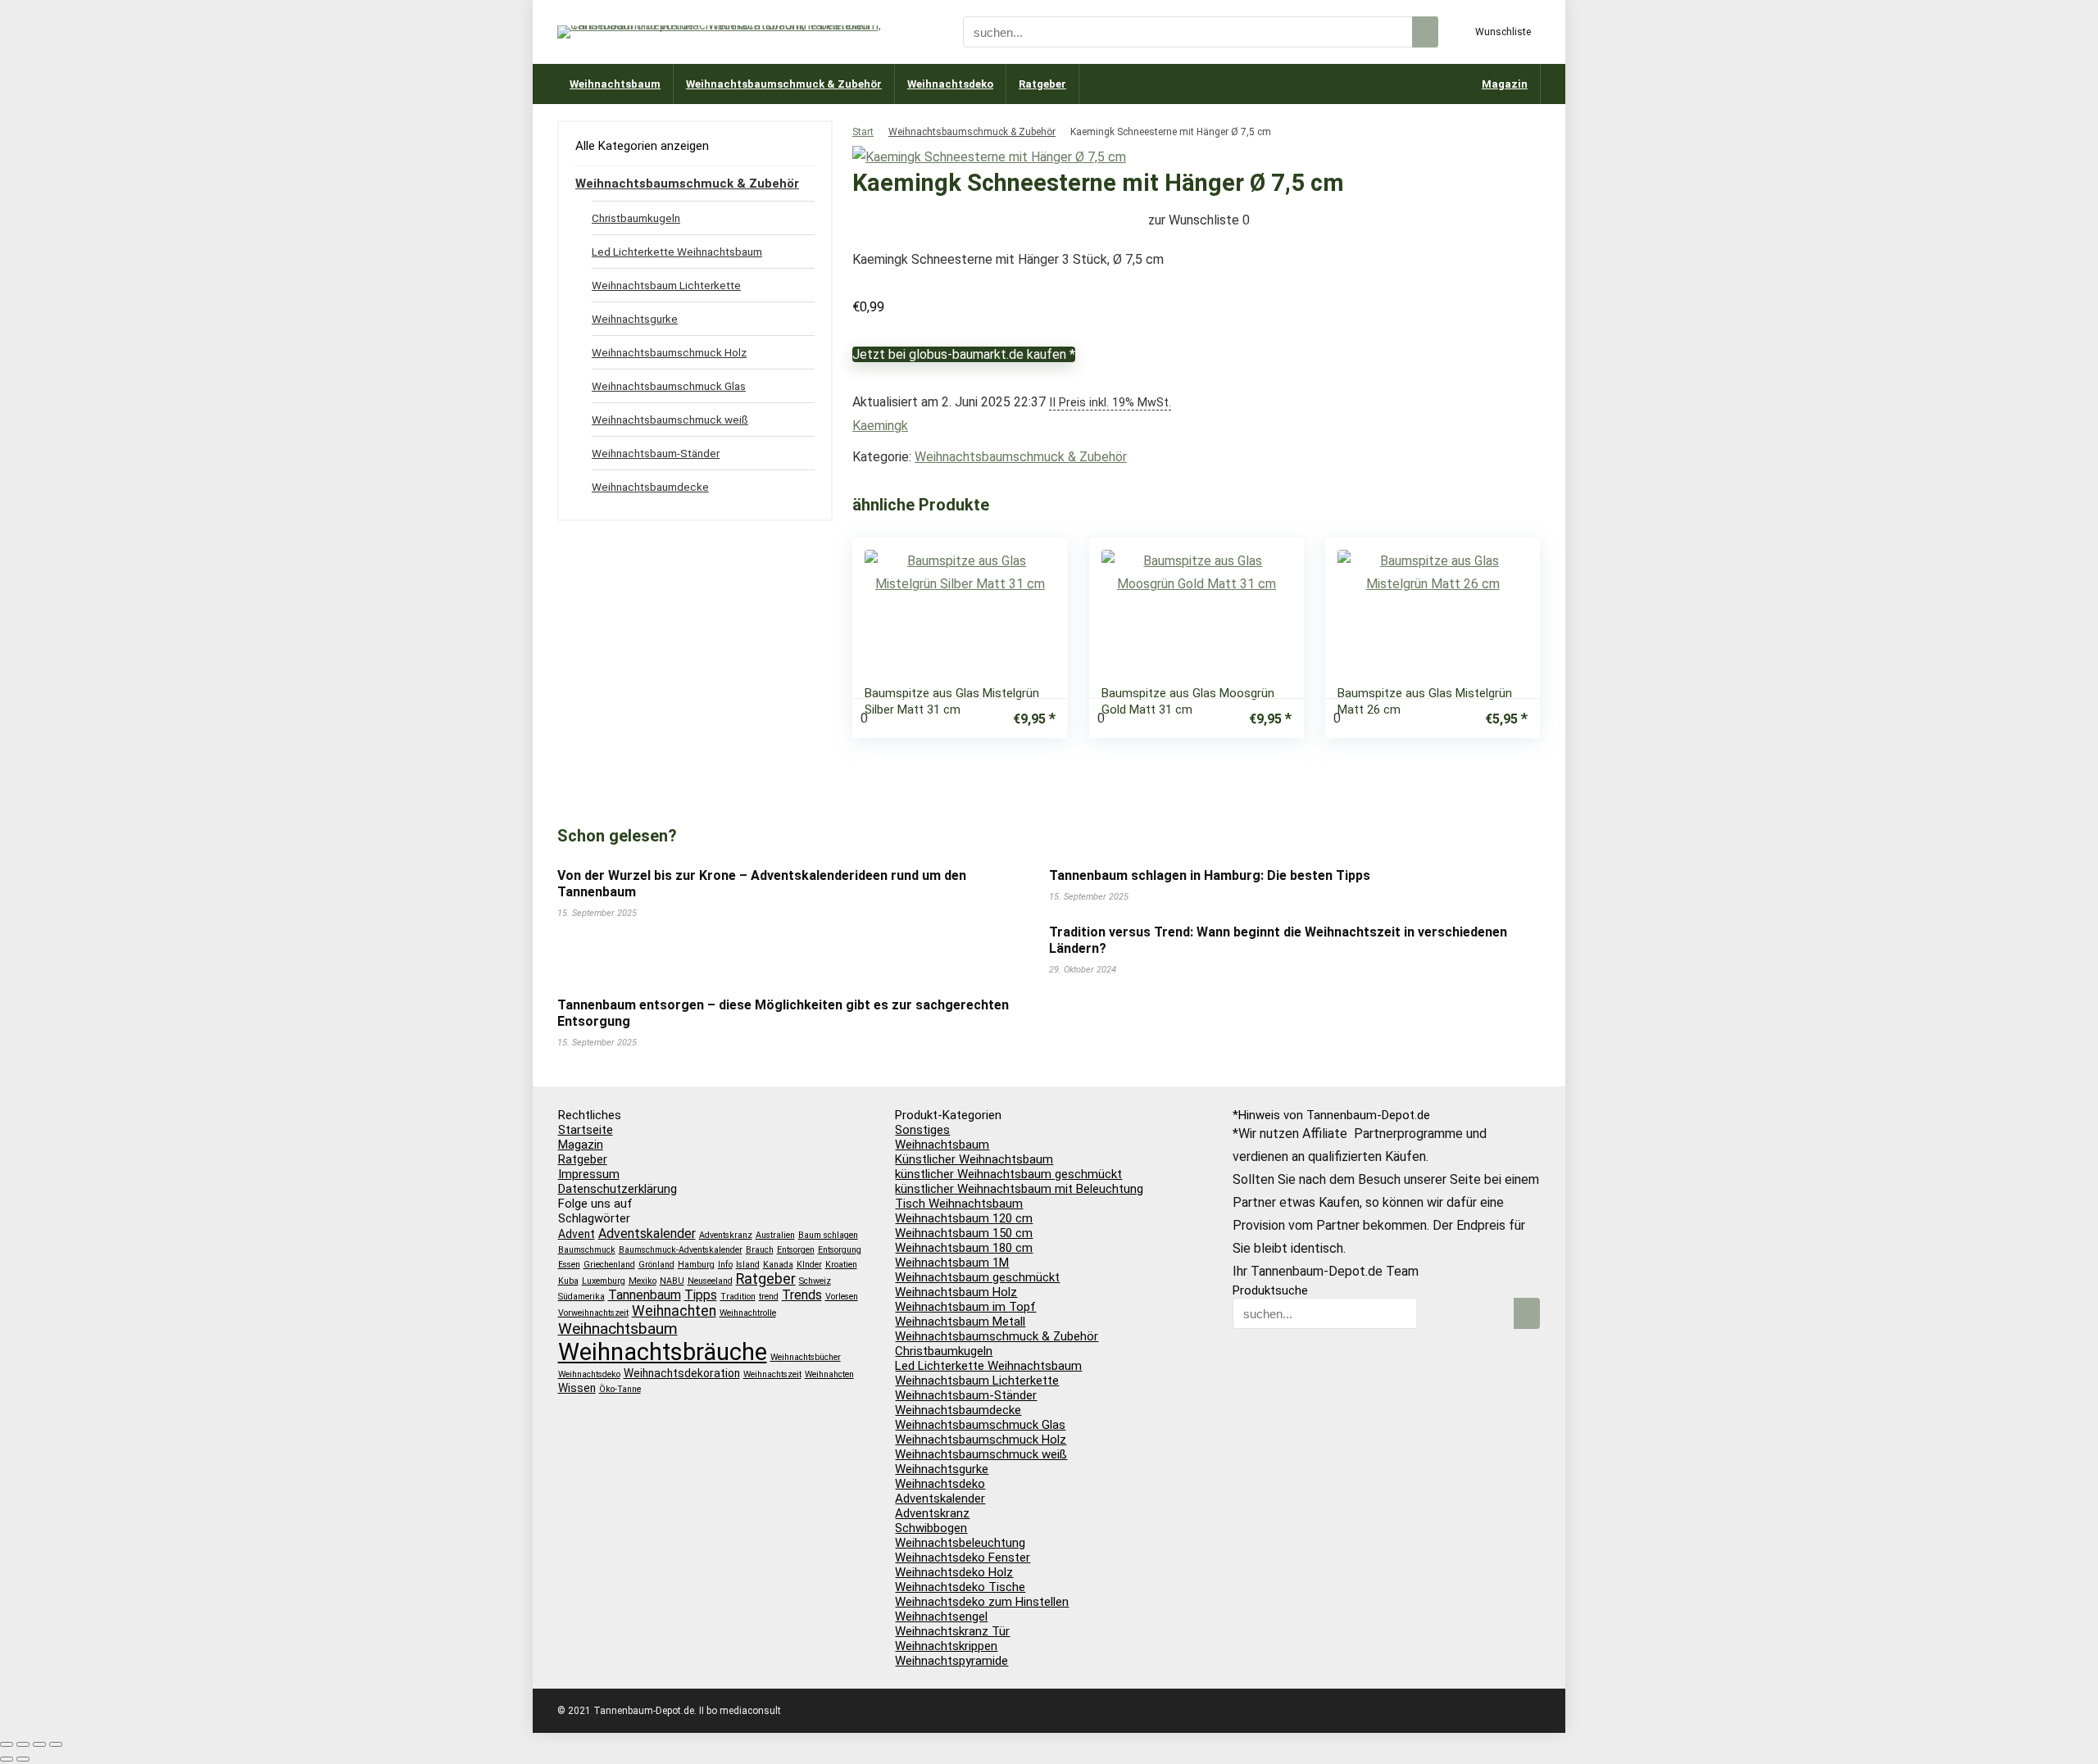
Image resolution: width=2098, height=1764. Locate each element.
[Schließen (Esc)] (56, 1744)
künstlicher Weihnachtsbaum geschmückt (1008, 1174)
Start (863, 132)
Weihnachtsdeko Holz (954, 1572)
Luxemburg (604, 1281)
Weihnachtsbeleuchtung (960, 1543)
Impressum (589, 1174)
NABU (672, 1281)
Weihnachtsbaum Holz (956, 1292)
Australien (775, 1235)
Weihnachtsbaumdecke (650, 487)
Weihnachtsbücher (806, 1357)
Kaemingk (880, 426)
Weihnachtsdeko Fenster (963, 1558)
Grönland (656, 1265)
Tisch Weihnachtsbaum (959, 1204)
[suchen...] (1425, 32)
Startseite (586, 1130)
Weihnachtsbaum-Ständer (656, 453)
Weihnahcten (829, 1374)
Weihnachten (674, 1311)
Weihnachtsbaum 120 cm (964, 1218)
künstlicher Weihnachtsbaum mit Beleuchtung (1019, 1189)
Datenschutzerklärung (618, 1189)
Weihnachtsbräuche (663, 1352)
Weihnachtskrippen (946, 1646)
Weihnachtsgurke (635, 319)
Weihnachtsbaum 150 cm (964, 1233)
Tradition (738, 1297)
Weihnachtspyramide (951, 1661)
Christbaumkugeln (636, 218)
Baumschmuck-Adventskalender (681, 1250)
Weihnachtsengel (941, 1617)
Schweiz (815, 1281)
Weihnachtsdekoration (682, 1373)
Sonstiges (922, 1130)
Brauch (760, 1250)
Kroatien (841, 1265)
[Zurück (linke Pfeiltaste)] (7, 1759)
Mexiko (643, 1281)
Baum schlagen (828, 1235)
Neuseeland (710, 1281)
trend (769, 1297)
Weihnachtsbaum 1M (952, 1263)
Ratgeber (1042, 84)
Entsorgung (840, 1250)
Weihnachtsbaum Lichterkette (666, 285)
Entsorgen (796, 1250)
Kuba (568, 1281)
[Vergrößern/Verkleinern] (7, 1744)
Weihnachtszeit (772, 1374)
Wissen (577, 1388)
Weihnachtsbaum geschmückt (977, 1277)
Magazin (1505, 84)
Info (725, 1265)
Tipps (701, 1295)
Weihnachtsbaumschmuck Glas (669, 386)
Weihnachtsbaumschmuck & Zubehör (784, 84)
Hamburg (696, 1265)
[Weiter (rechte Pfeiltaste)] (23, 1759)
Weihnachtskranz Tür (952, 1631)
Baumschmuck (587, 1250)
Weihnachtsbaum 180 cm (964, 1248)
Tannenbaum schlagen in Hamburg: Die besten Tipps (1210, 875)
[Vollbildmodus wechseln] (23, 1744)
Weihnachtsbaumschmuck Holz (669, 352)
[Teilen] (39, 1744)
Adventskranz (726, 1235)
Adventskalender (647, 1233)
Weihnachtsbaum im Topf (965, 1307)
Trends (802, 1295)
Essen (569, 1265)
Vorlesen (842, 1297)
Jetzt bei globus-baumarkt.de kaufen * (964, 354)
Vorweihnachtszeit (593, 1313)
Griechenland (609, 1265)
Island (748, 1265)
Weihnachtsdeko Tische (960, 1587)
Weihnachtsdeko (950, 84)
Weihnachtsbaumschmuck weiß (670, 419)
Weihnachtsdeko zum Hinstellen (982, 1602)
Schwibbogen (931, 1528)
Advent (577, 1234)
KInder (809, 1265)
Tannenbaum (645, 1295)
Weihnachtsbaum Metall (960, 1322)
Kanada (778, 1265)
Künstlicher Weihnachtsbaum (974, 1159)
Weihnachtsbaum (615, 84)
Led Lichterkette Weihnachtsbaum (677, 252)
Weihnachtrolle (748, 1313)
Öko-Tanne (620, 1389)
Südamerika (581, 1297)
